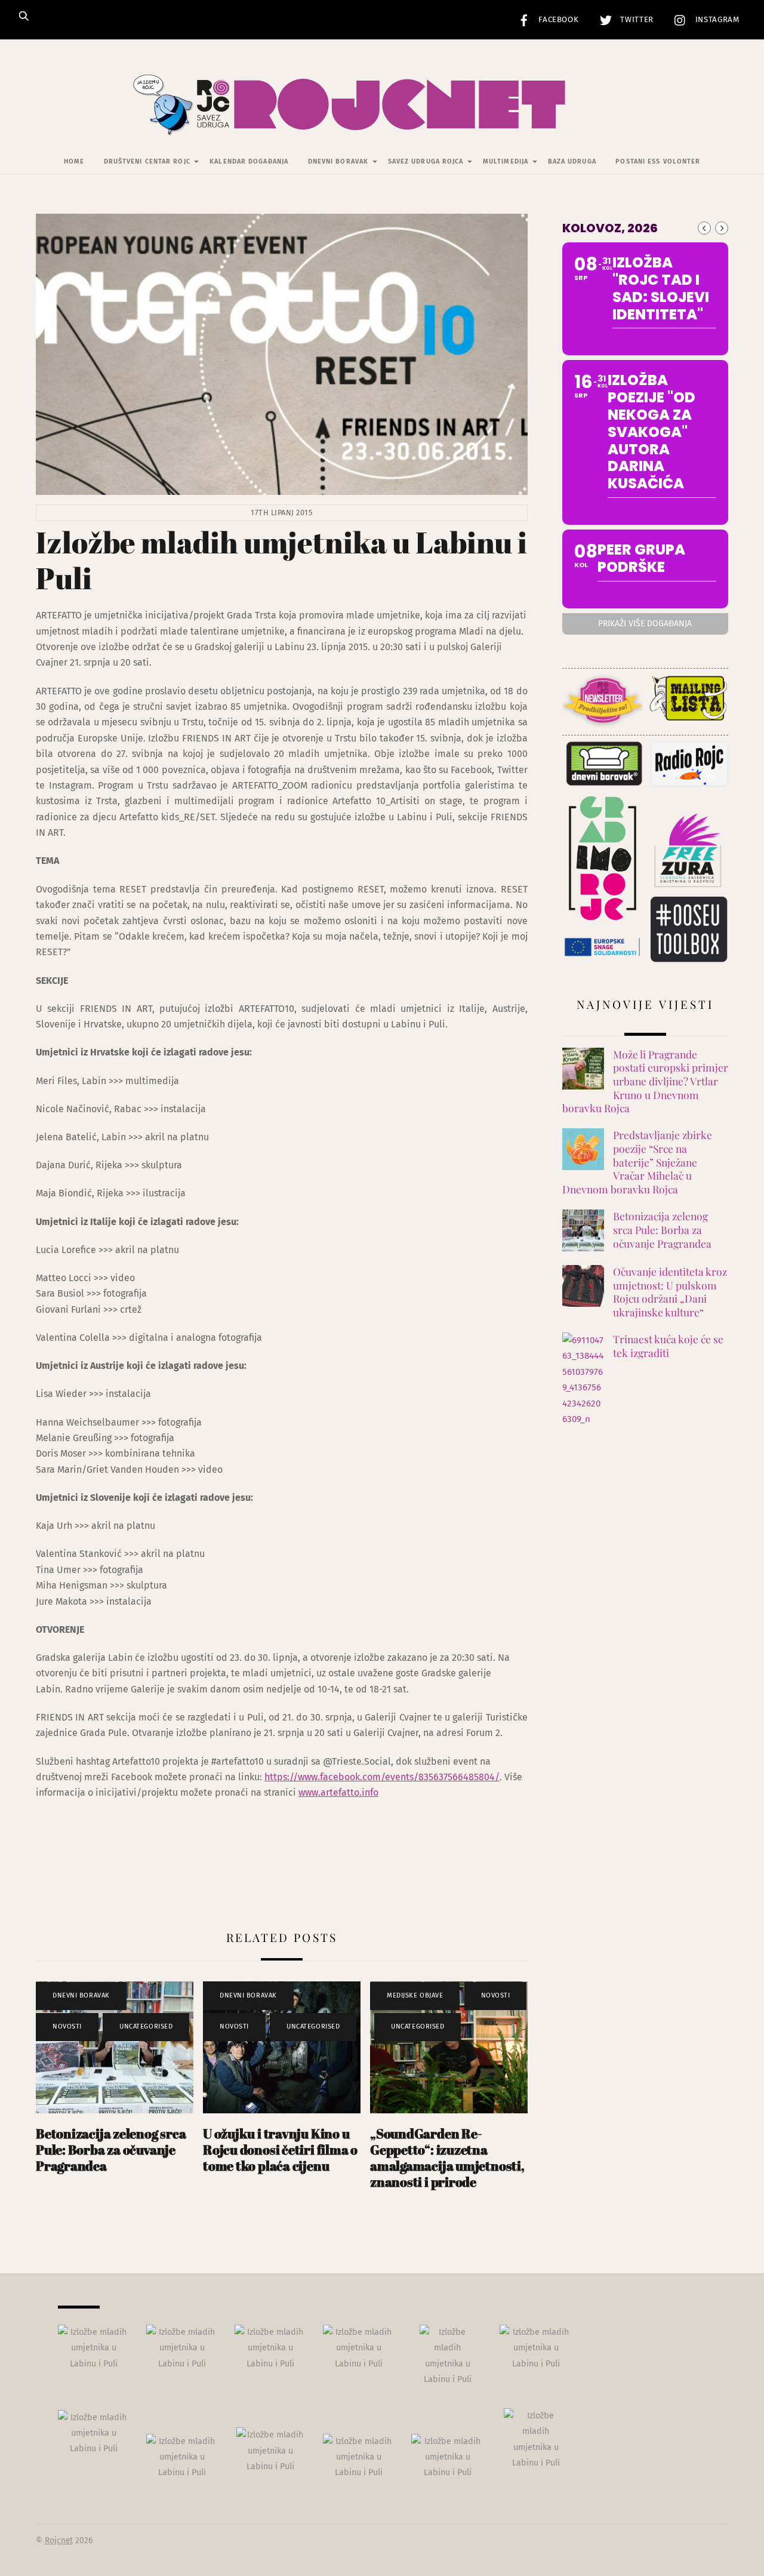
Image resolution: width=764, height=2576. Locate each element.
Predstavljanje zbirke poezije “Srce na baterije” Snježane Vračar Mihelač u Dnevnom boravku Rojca (637, 1162)
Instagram (716, 20)
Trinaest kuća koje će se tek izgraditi (668, 1346)
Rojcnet (59, 2540)
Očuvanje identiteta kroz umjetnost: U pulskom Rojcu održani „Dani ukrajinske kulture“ (670, 1292)
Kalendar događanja (249, 161)
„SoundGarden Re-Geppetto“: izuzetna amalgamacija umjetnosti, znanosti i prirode (447, 2158)
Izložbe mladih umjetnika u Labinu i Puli (281, 560)
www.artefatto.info (338, 1792)
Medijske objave (415, 1995)
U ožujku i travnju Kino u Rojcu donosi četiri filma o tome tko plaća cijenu (280, 2149)
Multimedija (506, 161)
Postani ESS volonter (658, 161)
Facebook (557, 20)
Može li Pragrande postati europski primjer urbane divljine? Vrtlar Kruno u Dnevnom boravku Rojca (645, 1081)
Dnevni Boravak (338, 161)
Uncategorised (146, 2026)
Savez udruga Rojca (426, 161)
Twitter (636, 20)
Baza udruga (572, 161)
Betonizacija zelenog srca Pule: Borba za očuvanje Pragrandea (111, 2149)
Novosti (67, 2026)
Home (74, 161)
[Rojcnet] (382, 119)
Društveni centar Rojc (147, 161)
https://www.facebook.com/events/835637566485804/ (382, 1777)
